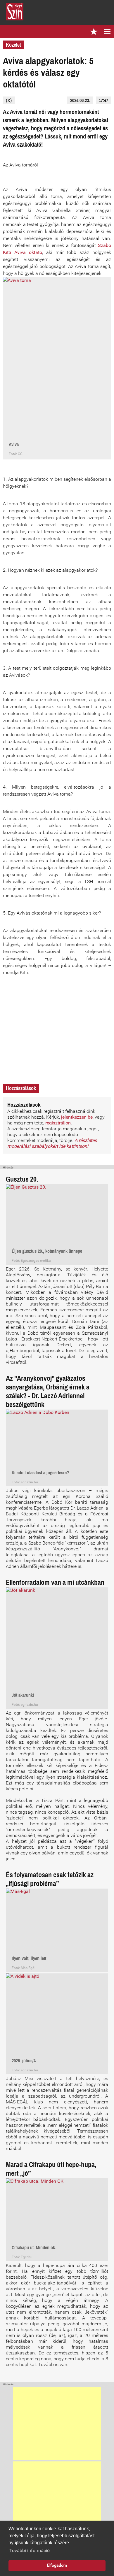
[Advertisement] (57, 2423)
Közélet (13, 45)
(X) (9, 100)
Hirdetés (8, 1168)
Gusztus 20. (22, 1179)
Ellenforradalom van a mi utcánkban (55, 1582)
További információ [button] (30, 2550)
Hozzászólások (21, 1088)
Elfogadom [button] (57, 2565)
